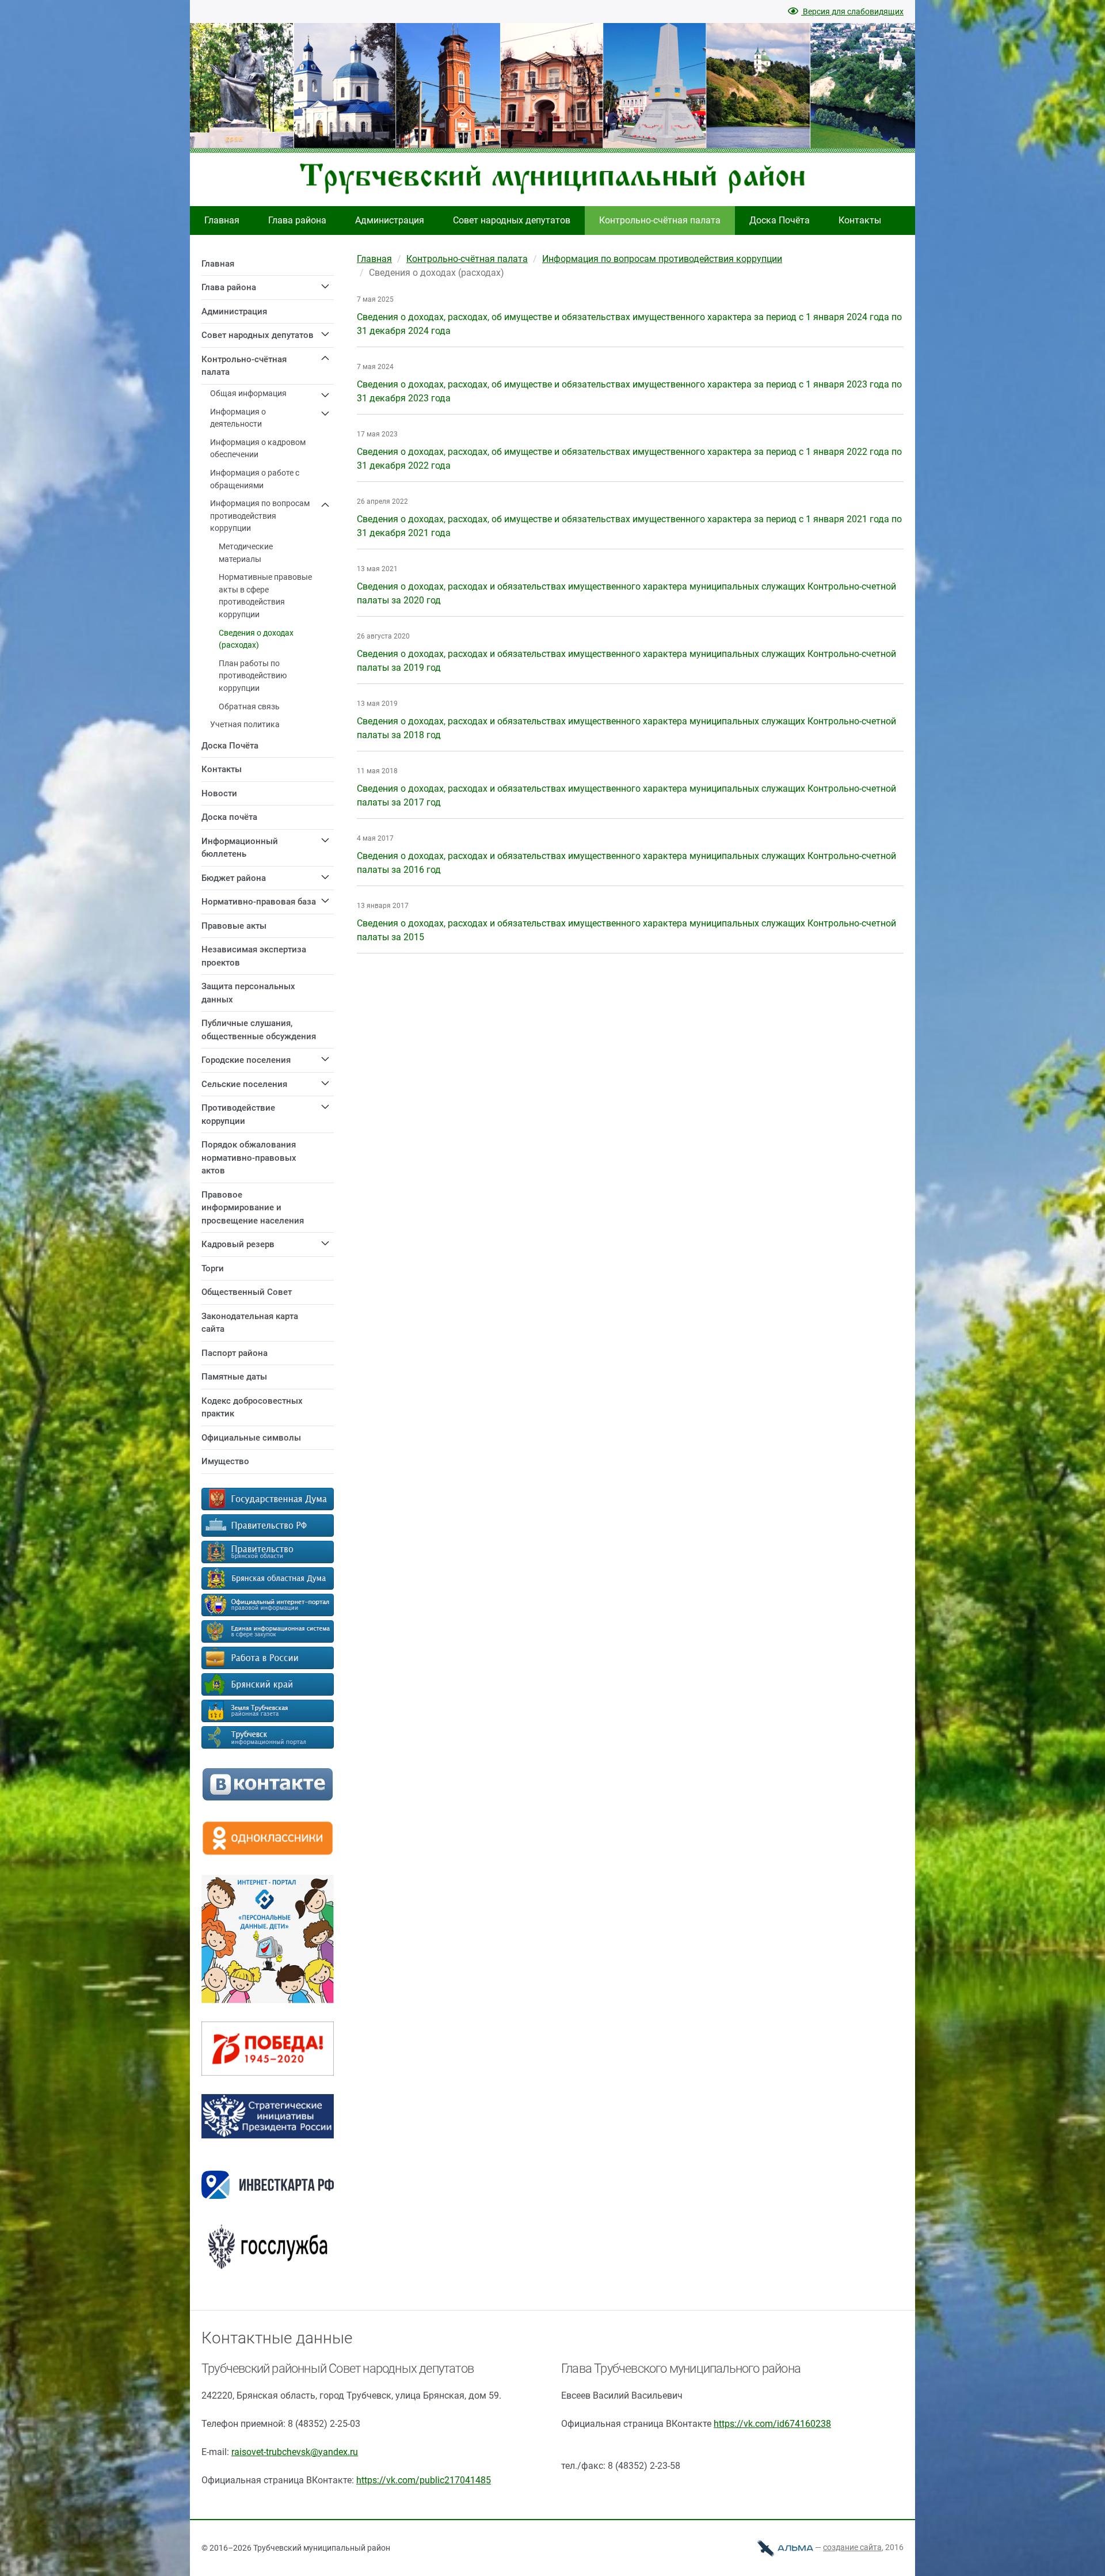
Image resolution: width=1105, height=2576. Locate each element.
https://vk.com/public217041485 (424, 2480)
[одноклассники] (268, 1853)
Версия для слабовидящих (852, 12)
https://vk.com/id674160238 (772, 2424)
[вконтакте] (268, 1798)
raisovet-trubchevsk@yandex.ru (295, 2452)
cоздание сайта (852, 2547)
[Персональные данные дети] (268, 2000)
